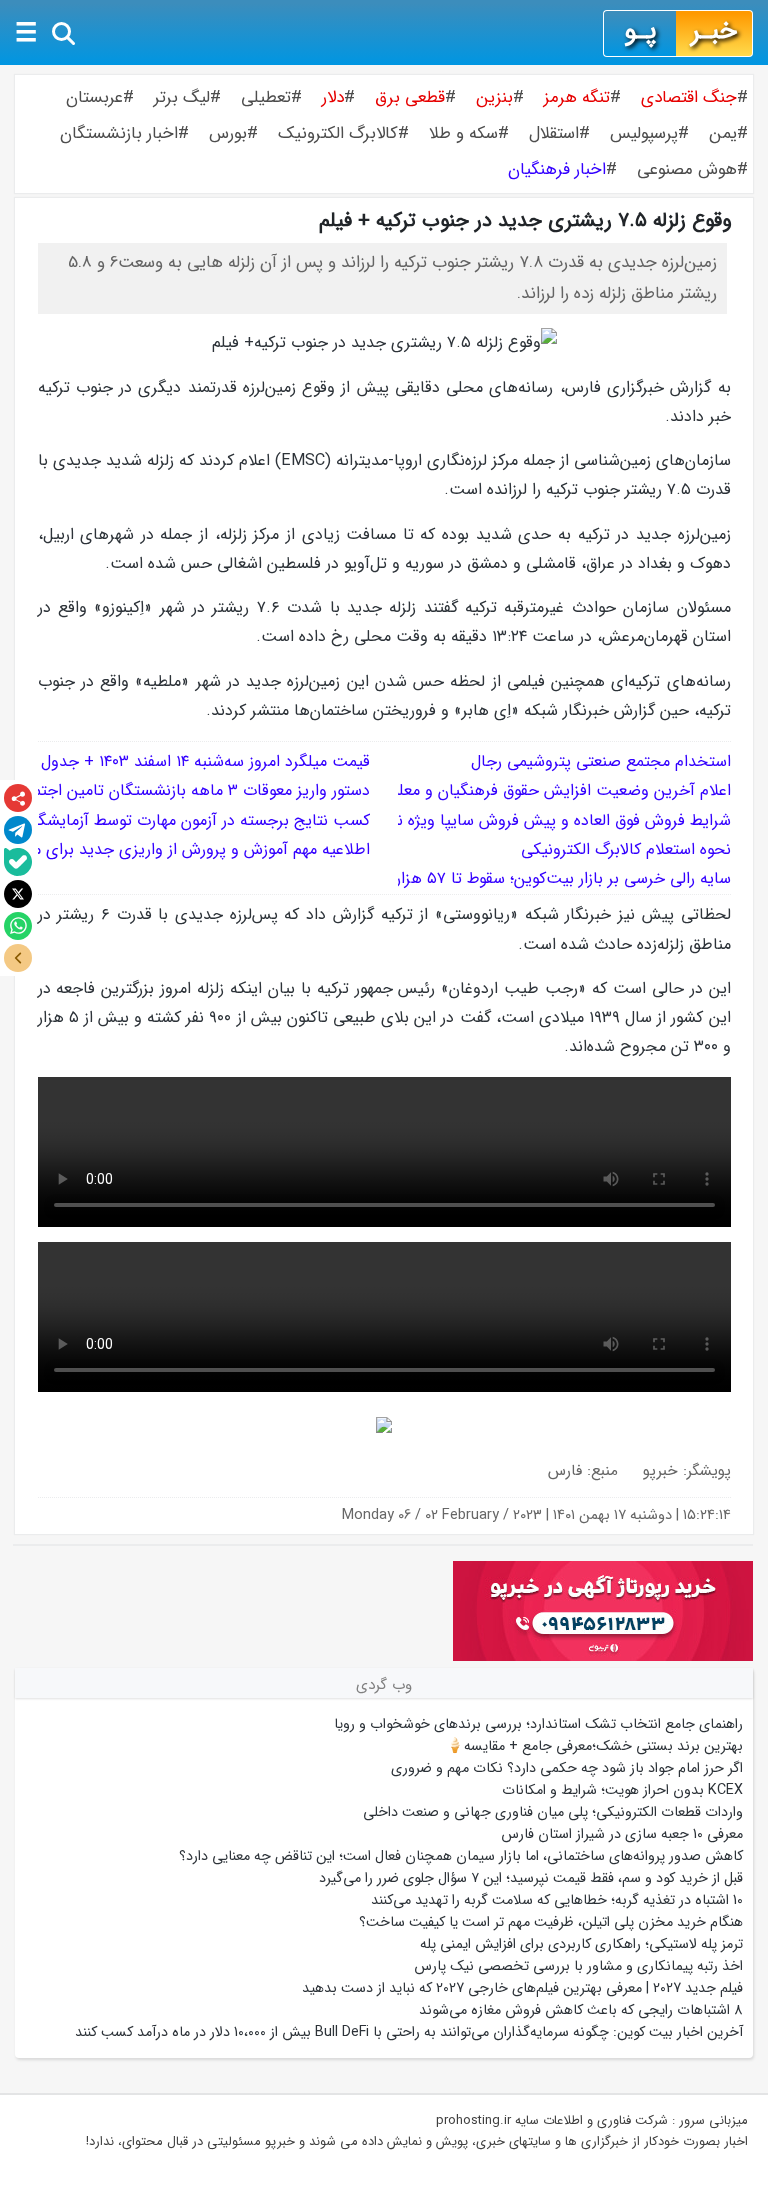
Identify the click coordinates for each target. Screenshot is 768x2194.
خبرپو (660, 1471)
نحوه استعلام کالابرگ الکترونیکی (626, 849)
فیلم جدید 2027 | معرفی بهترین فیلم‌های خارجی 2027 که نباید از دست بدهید (522, 1988)
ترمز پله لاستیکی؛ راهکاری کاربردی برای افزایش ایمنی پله (581, 1944)
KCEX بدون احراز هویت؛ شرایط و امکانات (622, 1790)
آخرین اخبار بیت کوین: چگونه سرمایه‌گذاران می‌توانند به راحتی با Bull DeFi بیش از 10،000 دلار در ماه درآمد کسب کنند (409, 2032)
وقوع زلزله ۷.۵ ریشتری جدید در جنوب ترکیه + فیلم (525, 220)
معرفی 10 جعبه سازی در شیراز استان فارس (622, 1834)
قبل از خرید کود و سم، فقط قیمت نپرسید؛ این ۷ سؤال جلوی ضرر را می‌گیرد (531, 1878)
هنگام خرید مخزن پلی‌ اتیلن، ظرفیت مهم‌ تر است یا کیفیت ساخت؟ (551, 1922)
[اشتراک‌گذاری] (18, 798)
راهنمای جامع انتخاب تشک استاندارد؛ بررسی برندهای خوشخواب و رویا (538, 1724)
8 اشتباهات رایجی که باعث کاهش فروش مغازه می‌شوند (581, 2010)
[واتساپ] (18, 926)
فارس (565, 1471)
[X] (18, 894)
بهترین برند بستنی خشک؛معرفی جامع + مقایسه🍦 (594, 1746)
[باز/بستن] (18, 958)
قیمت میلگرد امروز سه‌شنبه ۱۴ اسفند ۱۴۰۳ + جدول (205, 761)
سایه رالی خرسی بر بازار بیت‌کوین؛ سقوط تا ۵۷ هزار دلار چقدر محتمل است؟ (483, 878)
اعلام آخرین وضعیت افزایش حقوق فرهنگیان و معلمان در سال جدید (505, 790)
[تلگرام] (18, 830)
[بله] (18, 862)
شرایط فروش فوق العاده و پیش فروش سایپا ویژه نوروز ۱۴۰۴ (535, 820)
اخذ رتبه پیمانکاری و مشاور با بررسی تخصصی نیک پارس (578, 1966)
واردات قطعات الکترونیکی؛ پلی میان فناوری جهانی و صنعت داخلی (553, 1812)
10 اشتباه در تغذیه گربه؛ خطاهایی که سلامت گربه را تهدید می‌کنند (557, 1900)
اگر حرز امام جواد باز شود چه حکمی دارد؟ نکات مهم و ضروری (567, 1768)
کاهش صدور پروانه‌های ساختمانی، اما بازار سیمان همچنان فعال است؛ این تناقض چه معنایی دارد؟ (461, 1856)
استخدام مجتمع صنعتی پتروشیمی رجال (601, 761)
